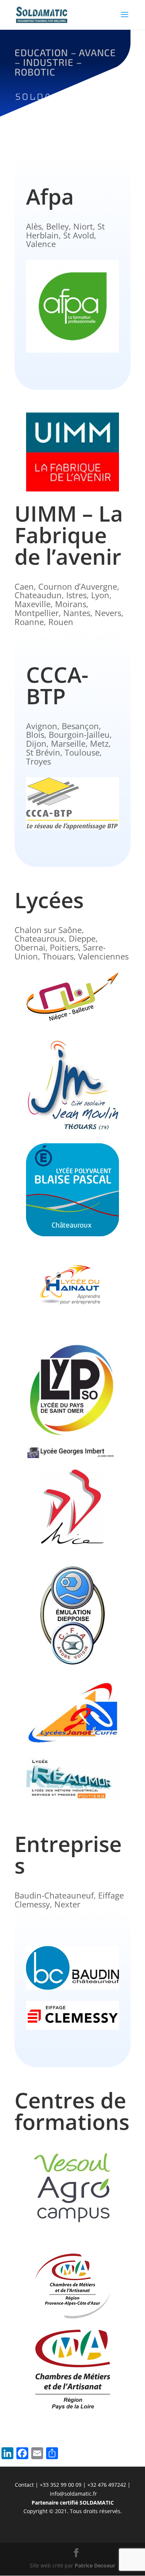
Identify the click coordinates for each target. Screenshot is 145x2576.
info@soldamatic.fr (73, 2494)
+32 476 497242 (107, 2485)
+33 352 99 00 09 (61, 2485)
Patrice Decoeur (95, 2565)
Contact (24, 2485)
